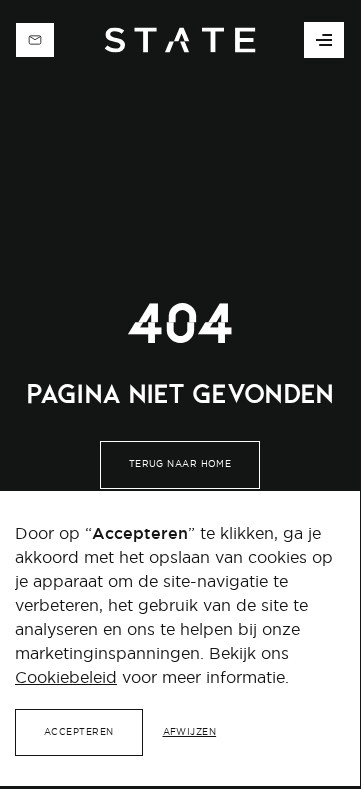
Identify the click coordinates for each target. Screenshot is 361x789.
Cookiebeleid (66, 677)
